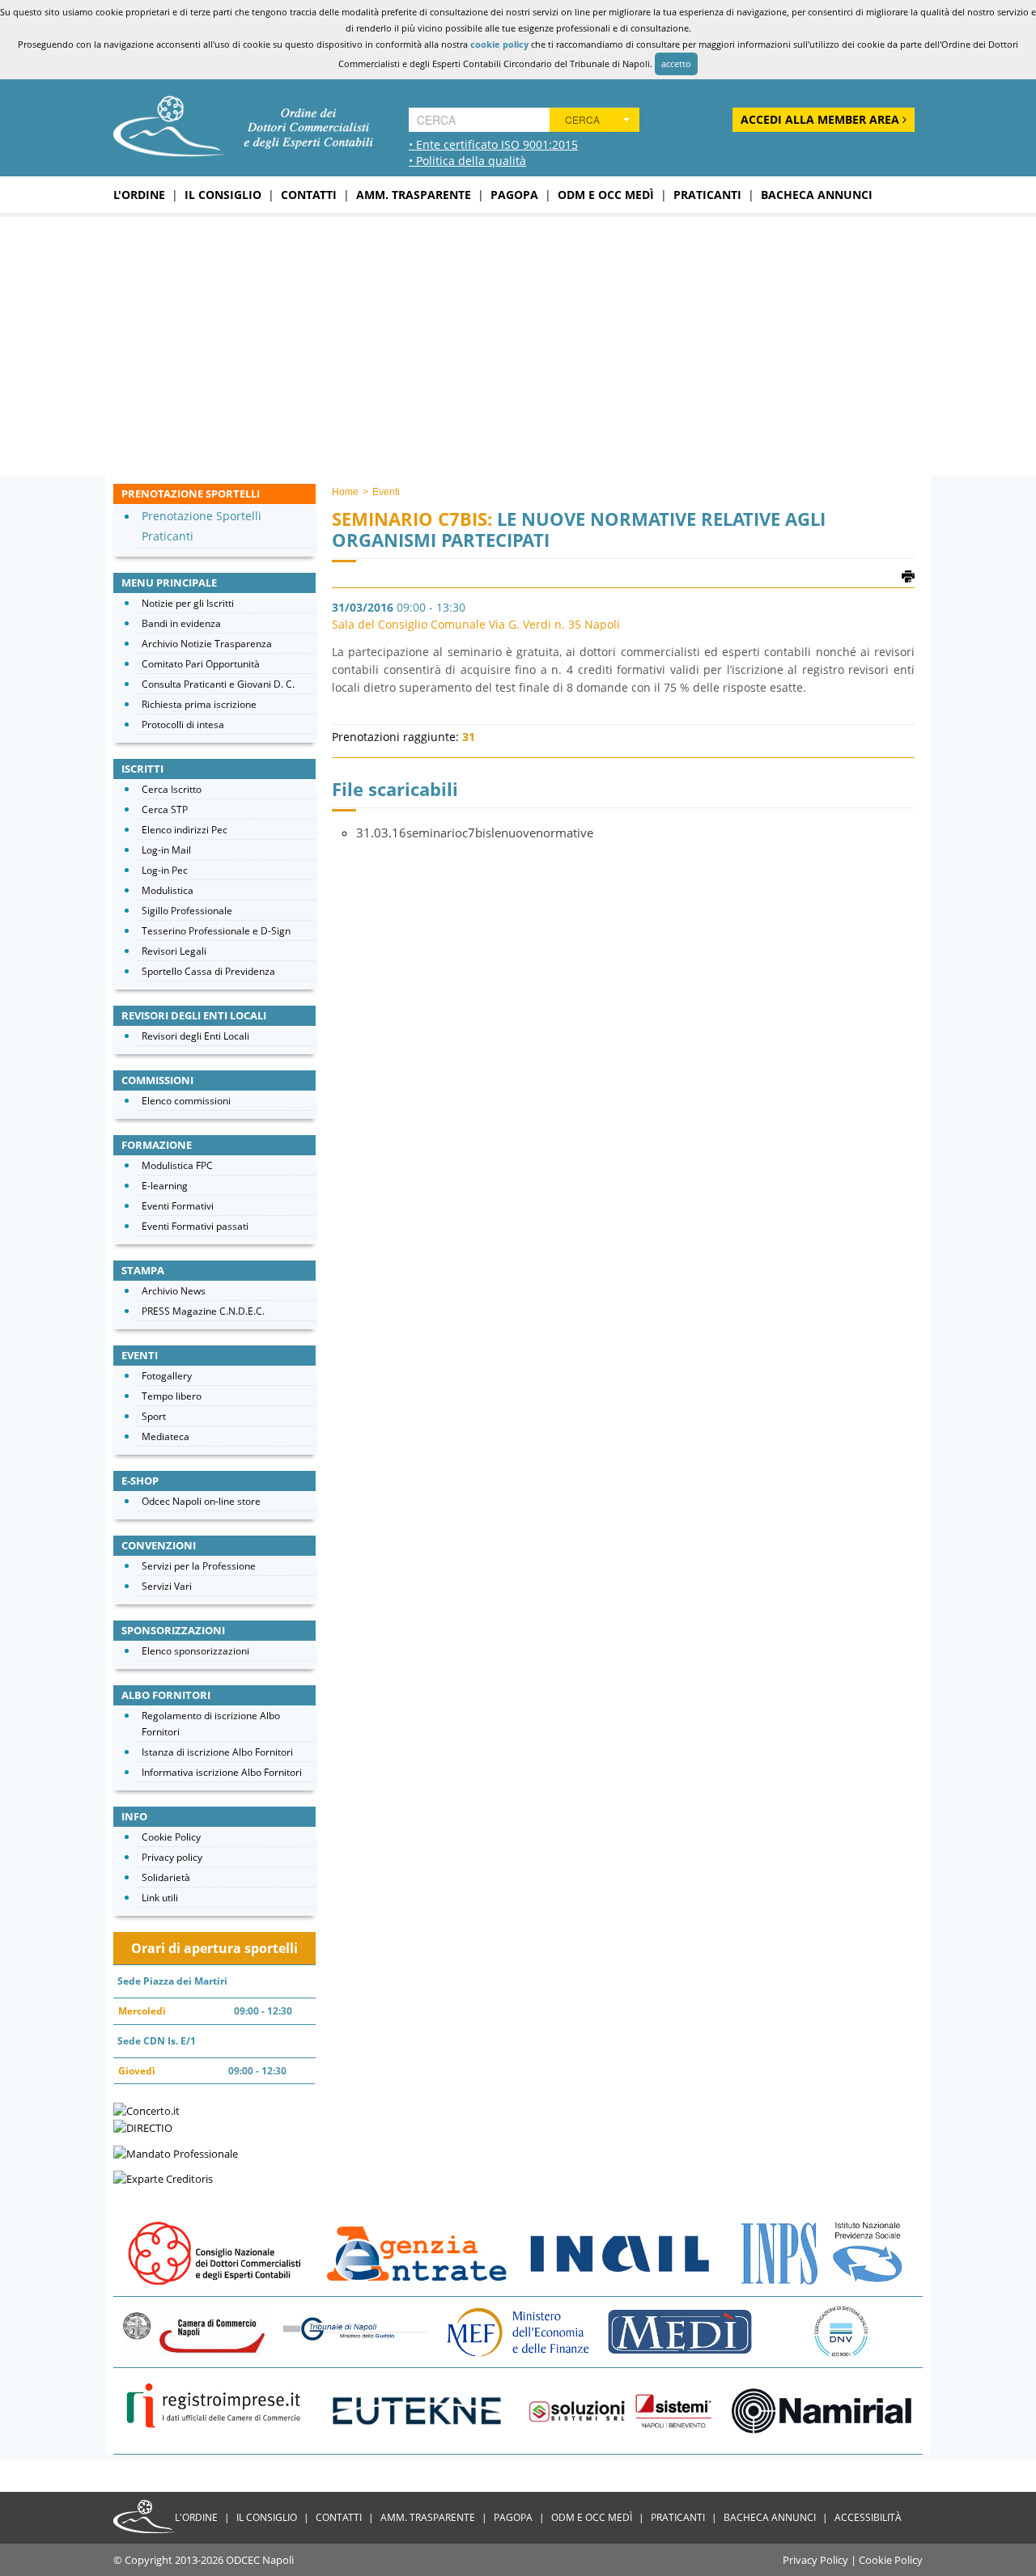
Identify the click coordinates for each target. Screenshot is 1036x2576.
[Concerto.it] (146, 2109)
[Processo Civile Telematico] (356, 2331)
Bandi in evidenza (181, 623)
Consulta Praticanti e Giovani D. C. (218, 684)
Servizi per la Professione (199, 1566)
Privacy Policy (815, 2560)
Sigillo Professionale (187, 911)
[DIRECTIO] (143, 2127)
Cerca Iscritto (172, 789)
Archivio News (174, 1291)
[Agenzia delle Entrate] (417, 2252)
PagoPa (514, 195)
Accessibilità (868, 2517)
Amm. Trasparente (414, 195)
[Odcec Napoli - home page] (244, 125)
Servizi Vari (167, 1586)
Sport (154, 1416)
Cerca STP (165, 809)
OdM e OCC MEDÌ (606, 195)
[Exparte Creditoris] (163, 2178)
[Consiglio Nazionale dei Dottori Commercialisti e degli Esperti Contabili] (214, 2252)
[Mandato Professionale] (176, 2152)
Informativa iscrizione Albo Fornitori (222, 1772)
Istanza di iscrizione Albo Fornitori (217, 1752)
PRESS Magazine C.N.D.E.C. (203, 1311)
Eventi (386, 492)
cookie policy (499, 44)
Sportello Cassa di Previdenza (208, 971)
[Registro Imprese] (214, 2410)
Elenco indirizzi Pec (185, 830)
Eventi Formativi (178, 1206)
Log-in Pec (165, 870)
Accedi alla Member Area (822, 119)
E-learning (165, 1186)
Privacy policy (172, 1857)
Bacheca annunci (817, 195)
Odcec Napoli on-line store (201, 1501)
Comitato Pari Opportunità (201, 664)
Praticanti (707, 195)
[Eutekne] (417, 2410)
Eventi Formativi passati (195, 1226)
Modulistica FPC (177, 1165)
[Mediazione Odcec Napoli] (680, 2331)
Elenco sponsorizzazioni (195, 1651)
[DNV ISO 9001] (842, 2331)
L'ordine (139, 195)
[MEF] (518, 2331)
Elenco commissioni (186, 1101)
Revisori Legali (174, 951)
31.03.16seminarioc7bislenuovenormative (475, 833)
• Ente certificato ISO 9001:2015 (493, 144)
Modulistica (168, 890)
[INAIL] (619, 2252)
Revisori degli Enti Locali (195, 1036)
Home (345, 492)
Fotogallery (167, 1376)
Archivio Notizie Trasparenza (207, 644)
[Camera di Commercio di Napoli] (194, 2331)
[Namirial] (822, 2410)
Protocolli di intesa (183, 724)
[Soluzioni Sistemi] (619, 2410)
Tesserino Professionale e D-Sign (216, 931)
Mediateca (166, 1436)
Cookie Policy (171, 1837)
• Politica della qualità (467, 161)
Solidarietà (166, 1877)
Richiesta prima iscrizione (199, 704)
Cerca (582, 119)
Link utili (160, 1898)
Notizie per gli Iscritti (188, 603)
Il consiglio (223, 195)
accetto (676, 64)
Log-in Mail (166, 850)
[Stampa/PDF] (908, 575)
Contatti (309, 195)
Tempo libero (172, 1396)
